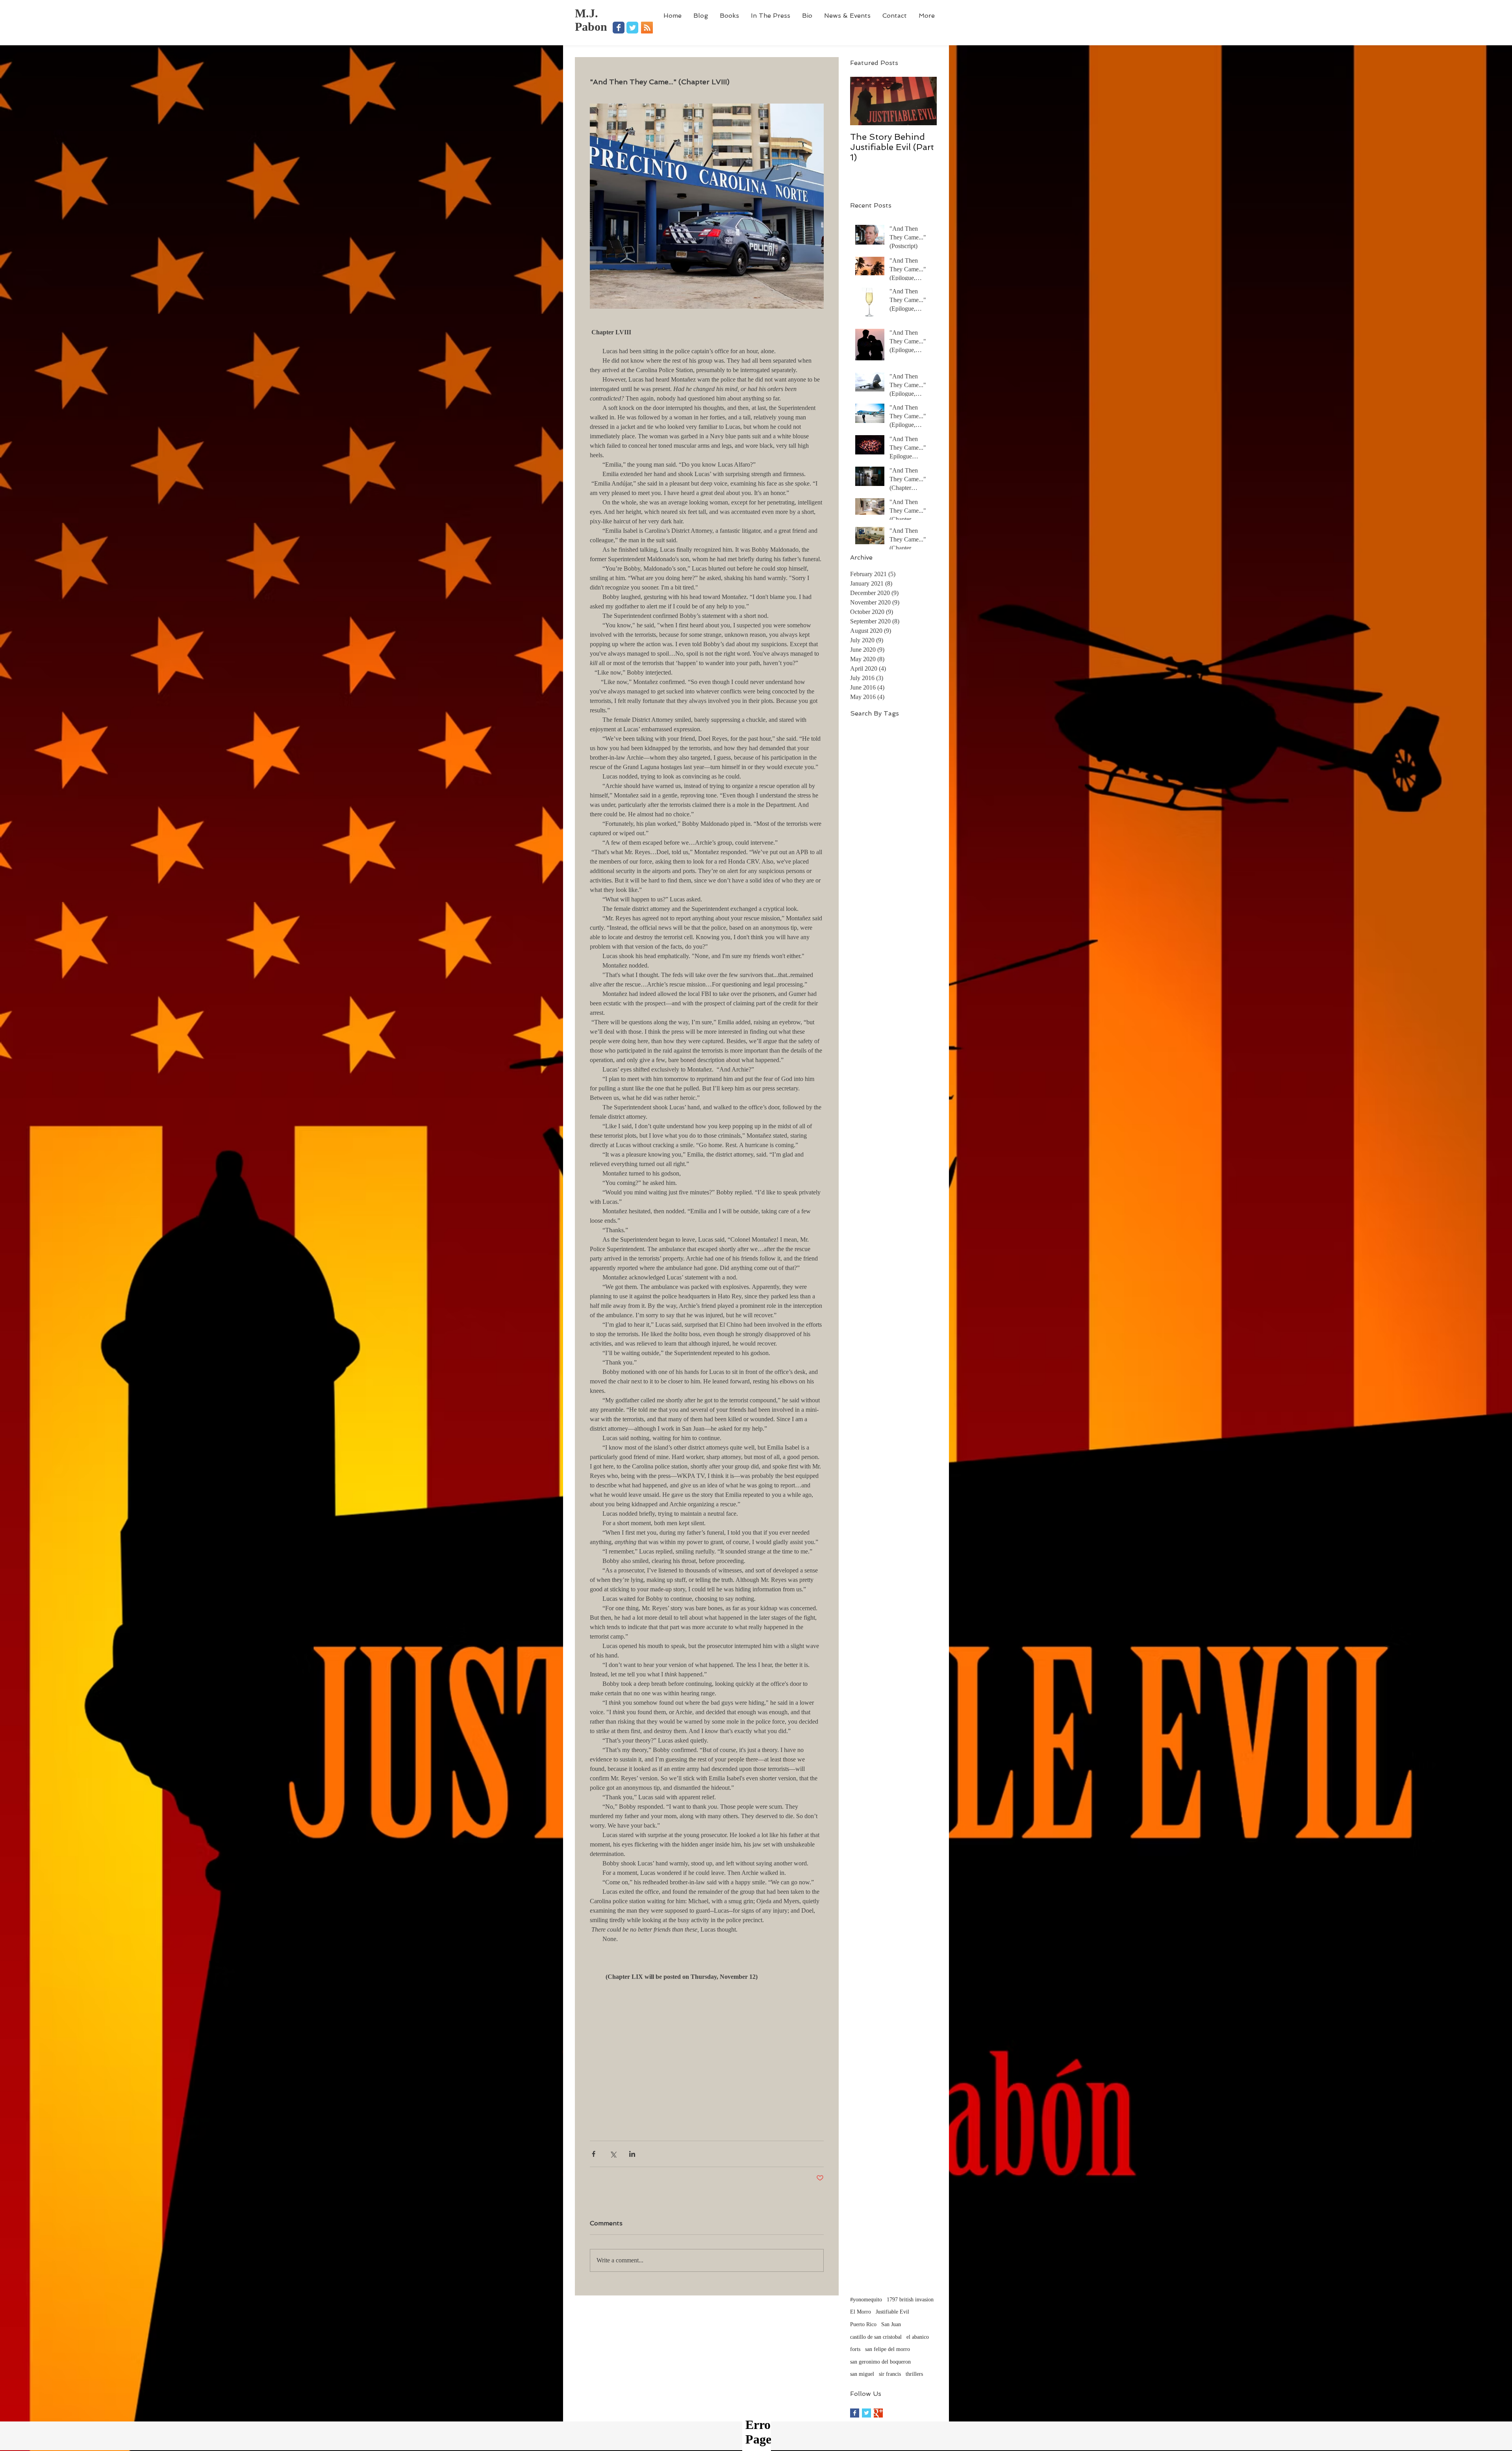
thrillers (914, 2374)
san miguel (862, 2374)
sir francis (890, 2374)
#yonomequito (866, 2300)
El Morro (861, 2312)
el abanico (918, 2337)
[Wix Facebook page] (619, 28)
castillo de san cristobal (876, 2337)
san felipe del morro (888, 2349)
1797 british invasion (910, 2300)
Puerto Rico (863, 2324)
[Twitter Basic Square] (866, 2413)
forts (855, 2349)
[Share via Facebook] (594, 2154)
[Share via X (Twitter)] (613, 2154)
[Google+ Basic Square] (878, 2413)
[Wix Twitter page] (632, 28)
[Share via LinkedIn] (632, 2154)
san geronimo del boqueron (880, 2362)
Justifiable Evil (892, 2312)
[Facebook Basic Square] (855, 2413)
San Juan (891, 2324)
